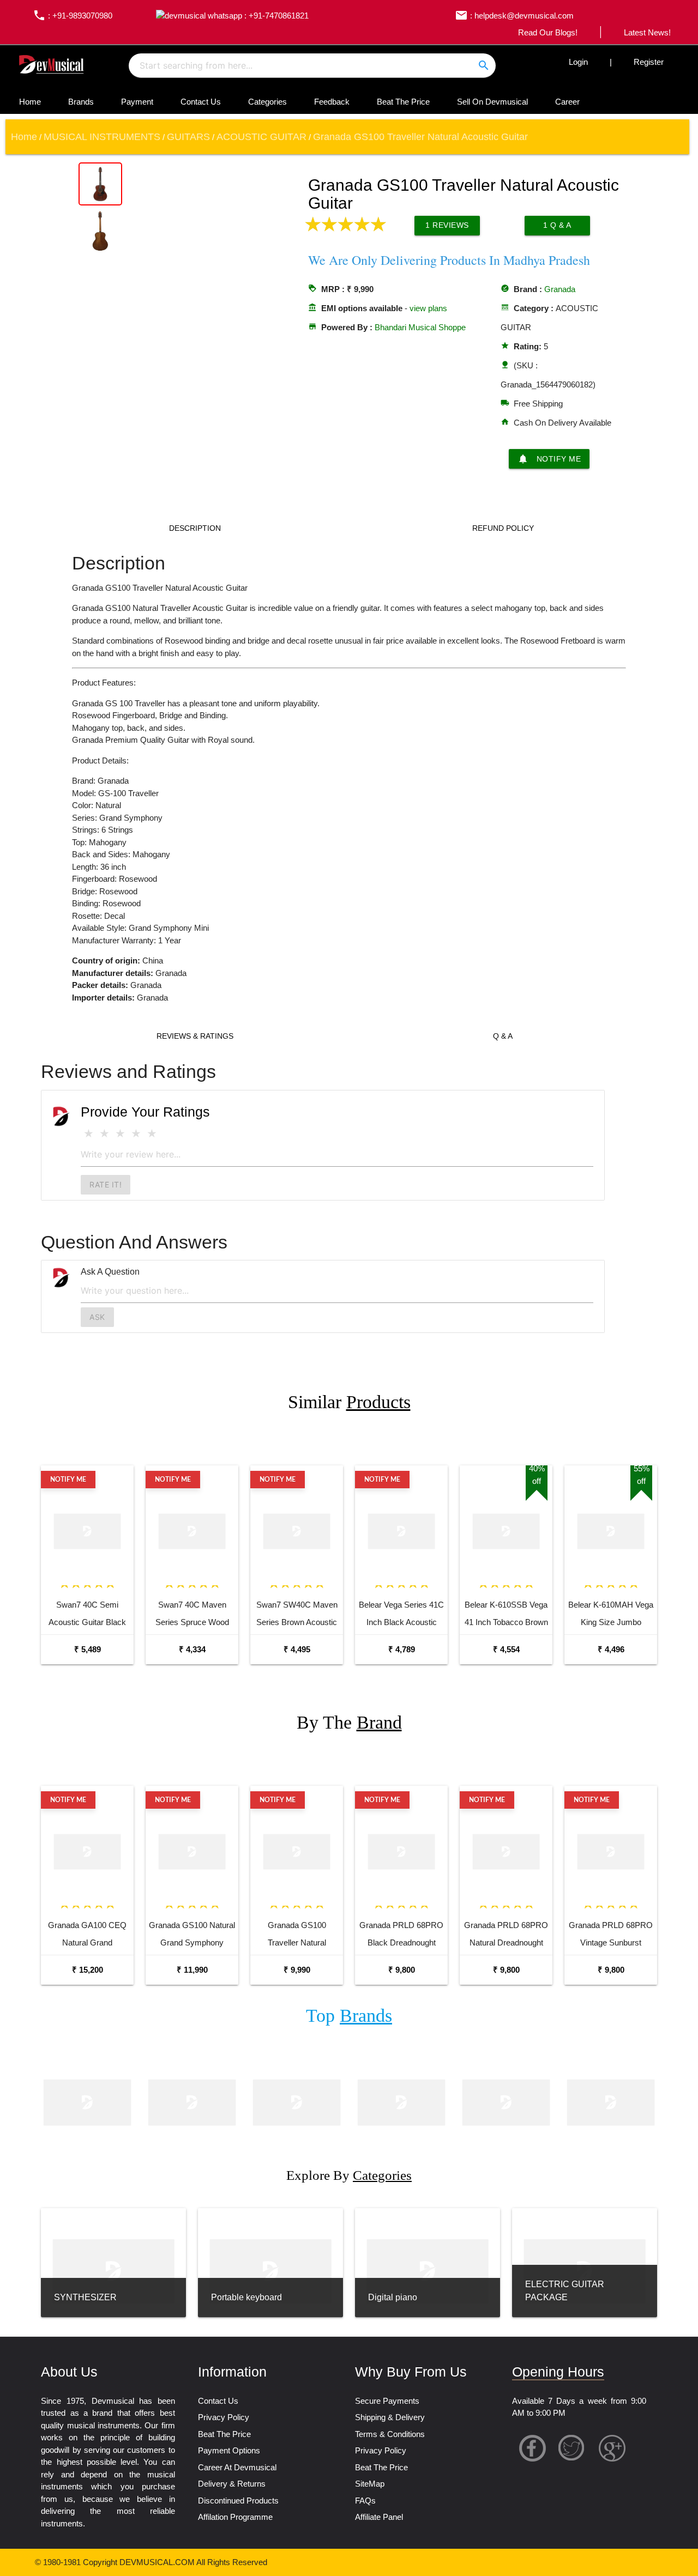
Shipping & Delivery (390, 2417)
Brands (81, 102)
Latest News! (647, 32)
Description (195, 528)
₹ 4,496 (611, 1649)
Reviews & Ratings (195, 1036)
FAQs (365, 2501)
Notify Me (549, 459)
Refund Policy (503, 528)
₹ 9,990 (297, 1970)
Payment (137, 102)
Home (30, 102)
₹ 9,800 (402, 1970)
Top (349, 2016)
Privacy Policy (224, 2417)
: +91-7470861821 (275, 16)
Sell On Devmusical (492, 102)
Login (578, 62)
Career (567, 102)
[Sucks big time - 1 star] (89, 1134)
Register (649, 62)
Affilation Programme (235, 2517)
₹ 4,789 (402, 1649)
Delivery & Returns (232, 2484)
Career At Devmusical (237, 2467)
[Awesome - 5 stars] (152, 1134)
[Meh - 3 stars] (120, 1134)
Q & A (503, 1036)
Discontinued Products (238, 2501)
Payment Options (229, 2450)
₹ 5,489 (88, 1649)
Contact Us (201, 102)
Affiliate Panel (379, 2517)
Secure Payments (387, 2401)
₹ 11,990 (192, 1970)
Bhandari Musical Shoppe (420, 327)
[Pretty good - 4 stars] (136, 1134)
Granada (560, 289)
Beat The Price (403, 102)
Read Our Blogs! (548, 32)
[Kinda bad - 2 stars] (104, 1134)
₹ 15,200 (88, 1970)
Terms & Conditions (390, 2434)
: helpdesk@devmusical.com (514, 16)
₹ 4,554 (506, 1649)
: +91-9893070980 (73, 16)
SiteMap (370, 2484)
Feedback (332, 102)
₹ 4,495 (297, 1649)
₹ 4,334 (192, 1649)
